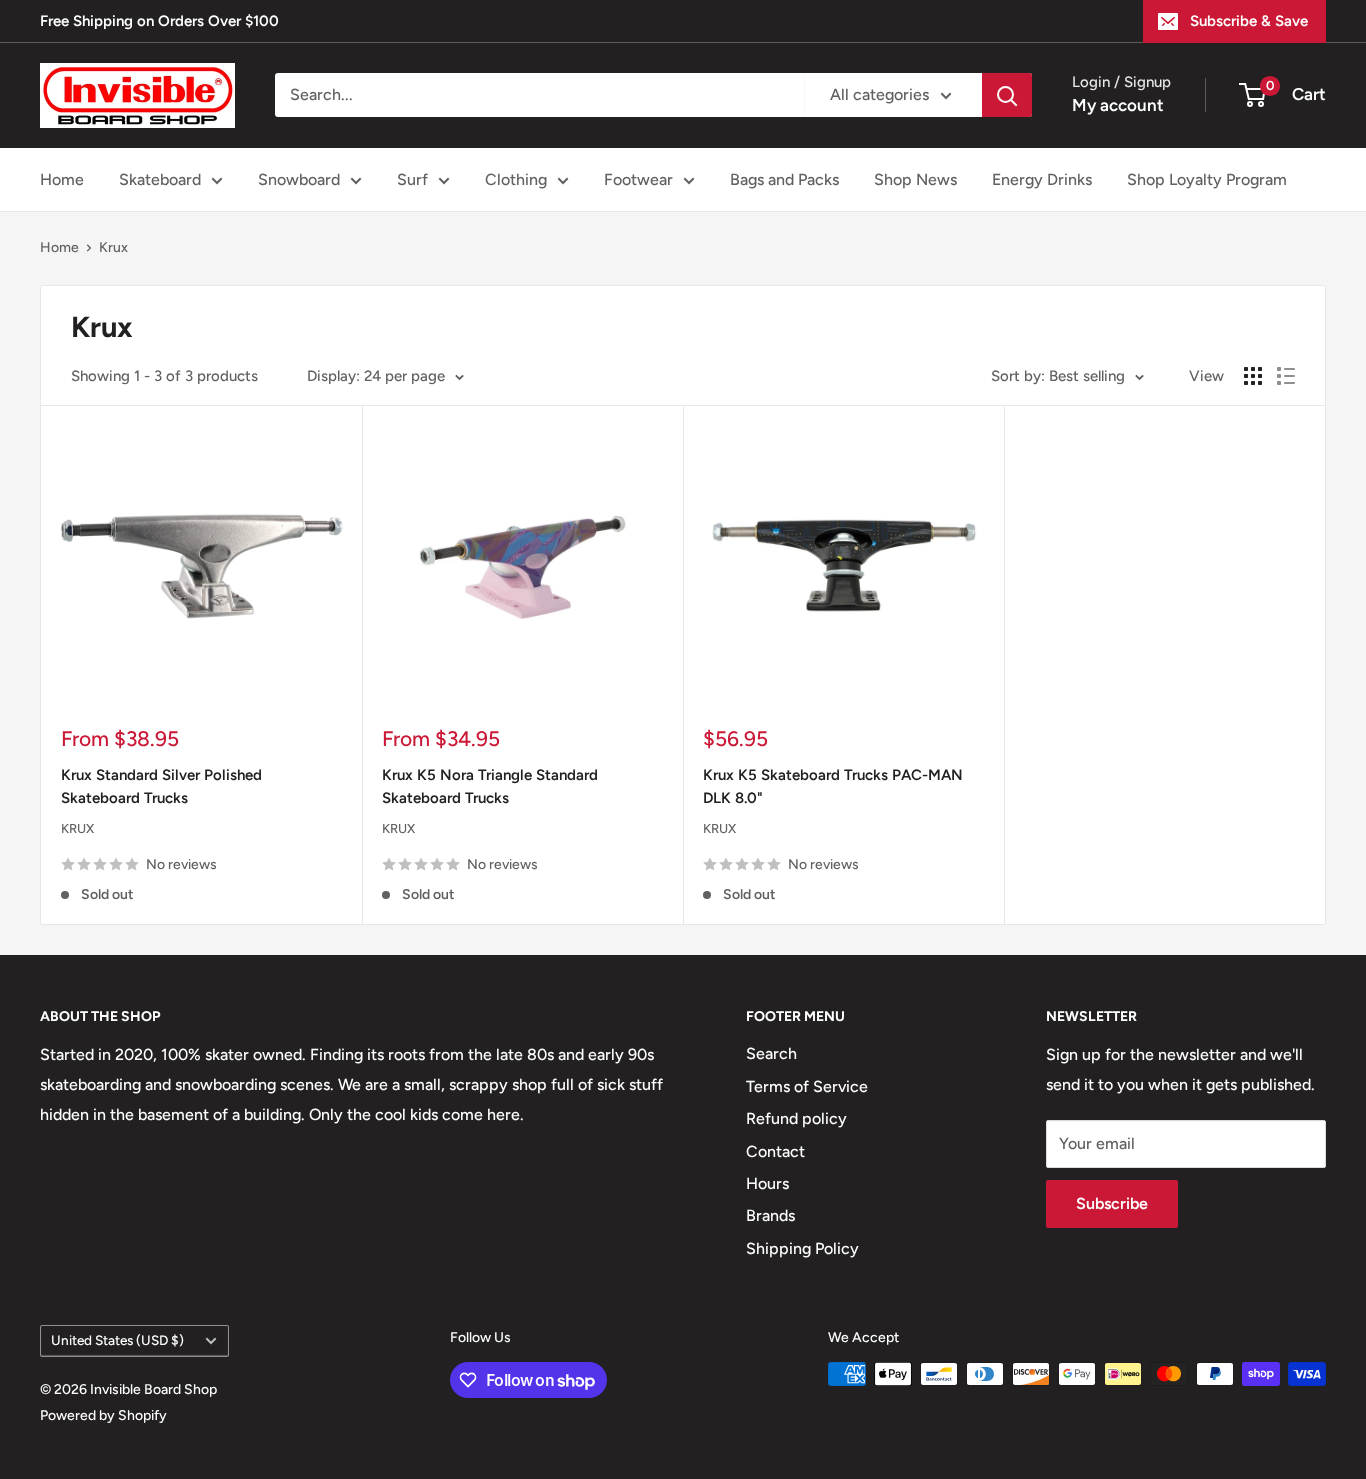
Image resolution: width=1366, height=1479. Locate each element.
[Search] (1007, 95)
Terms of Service (807, 1086)
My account (1118, 105)
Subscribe (1112, 1203)
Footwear (638, 179)
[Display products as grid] (1253, 376)
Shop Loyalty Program (1207, 179)
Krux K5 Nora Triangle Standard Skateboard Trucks (490, 786)
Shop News (915, 179)
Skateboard (160, 179)
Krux (113, 247)
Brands (770, 1215)
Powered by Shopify (103, 1415)
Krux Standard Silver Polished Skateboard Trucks (161, 786)
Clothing (516, 179)
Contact (775, 1151)
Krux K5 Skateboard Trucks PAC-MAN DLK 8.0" (833, 786)
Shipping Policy (802, 1248)
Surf (412, 179)
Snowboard (299, 179)
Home (62, 179)
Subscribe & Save (1249, 21)
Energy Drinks (1042, 179)
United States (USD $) (117, 1340)
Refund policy (796, 1118)
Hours (767, 1183)
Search (771, 1053)
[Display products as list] (1286, 376)
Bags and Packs (784, 179)
